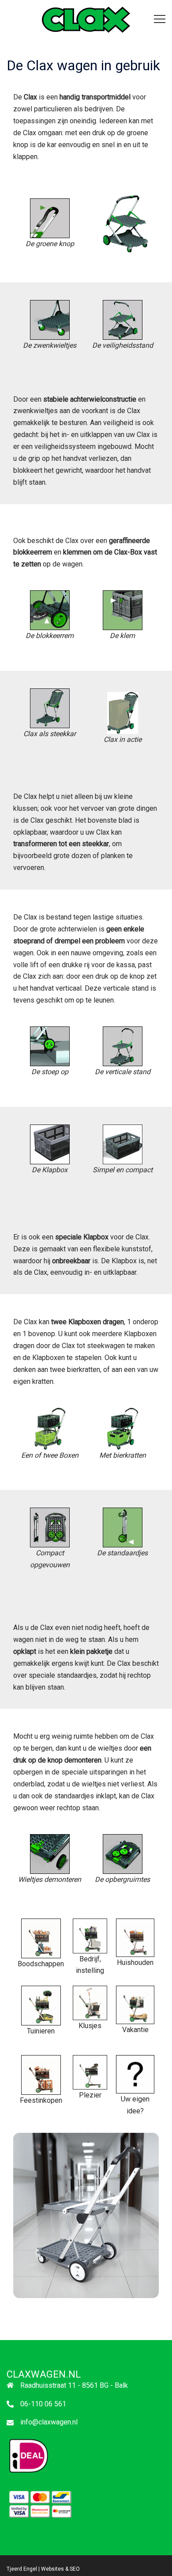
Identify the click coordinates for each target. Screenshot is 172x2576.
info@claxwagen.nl (49, 2422)
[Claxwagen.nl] (97, 19)
